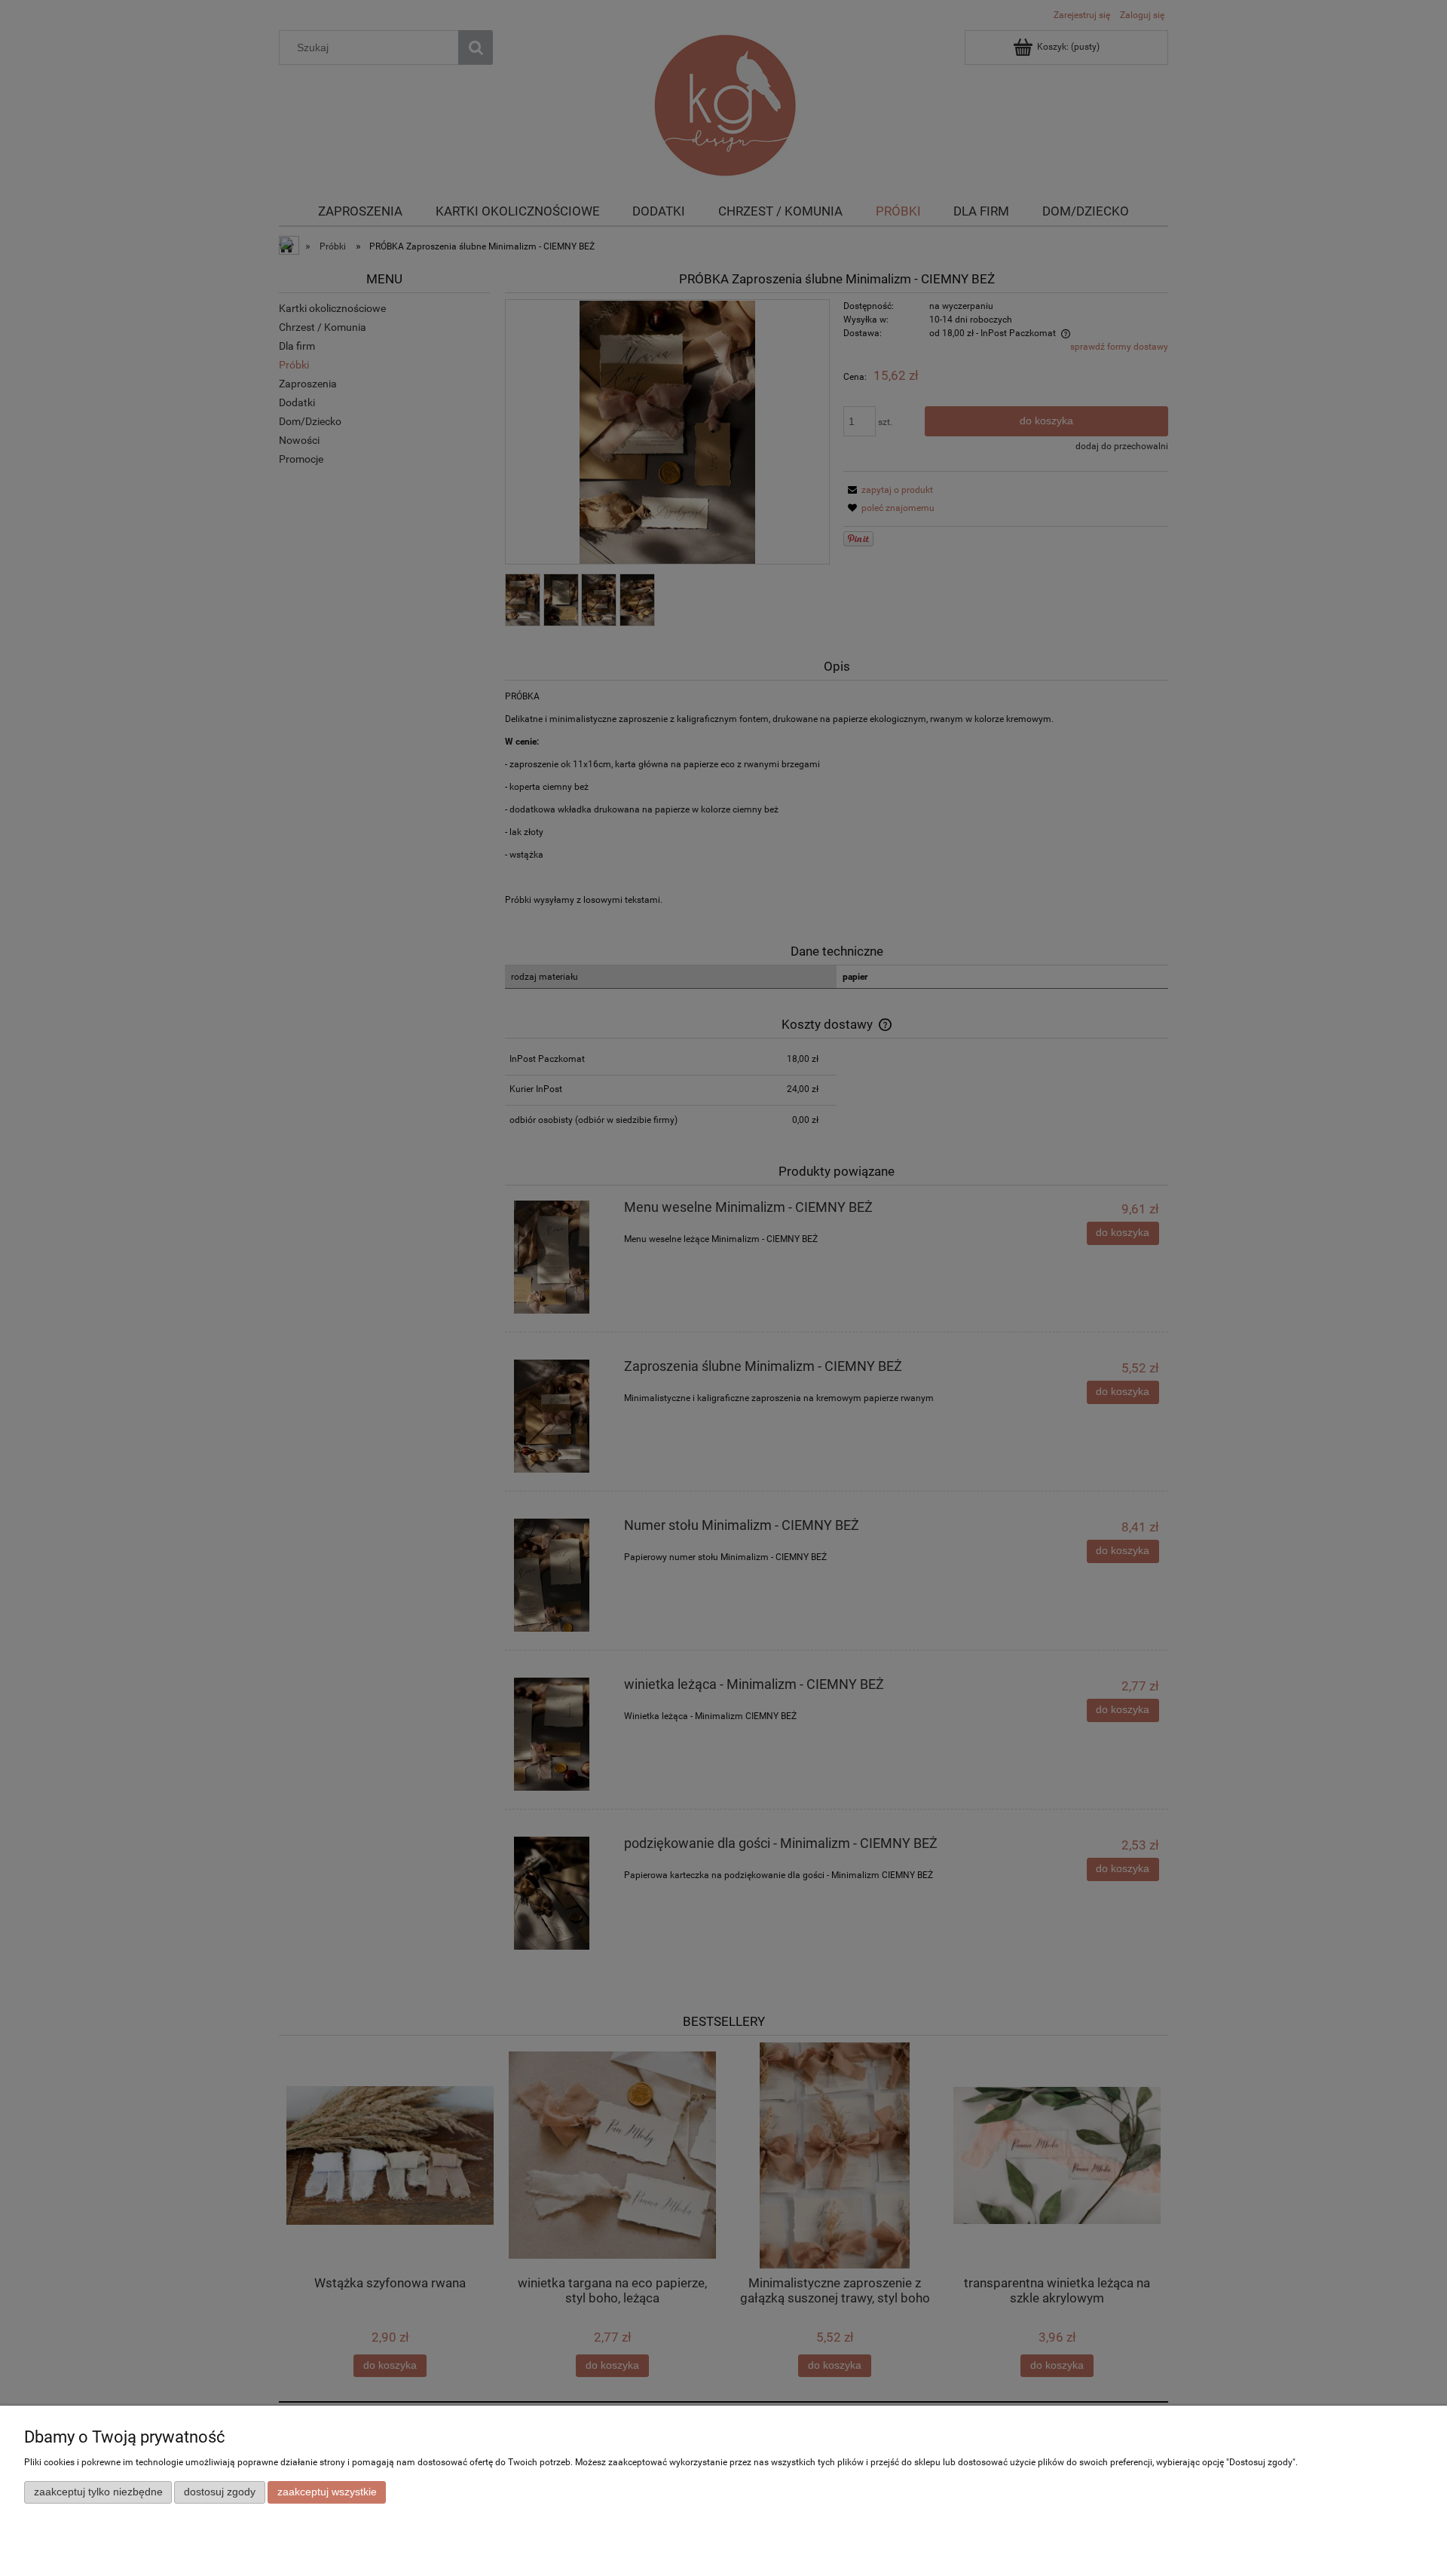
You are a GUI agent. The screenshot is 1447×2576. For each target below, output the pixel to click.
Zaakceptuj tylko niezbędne (98, 2492)
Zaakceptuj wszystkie (327, 2492)
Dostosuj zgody (220, 2492)
